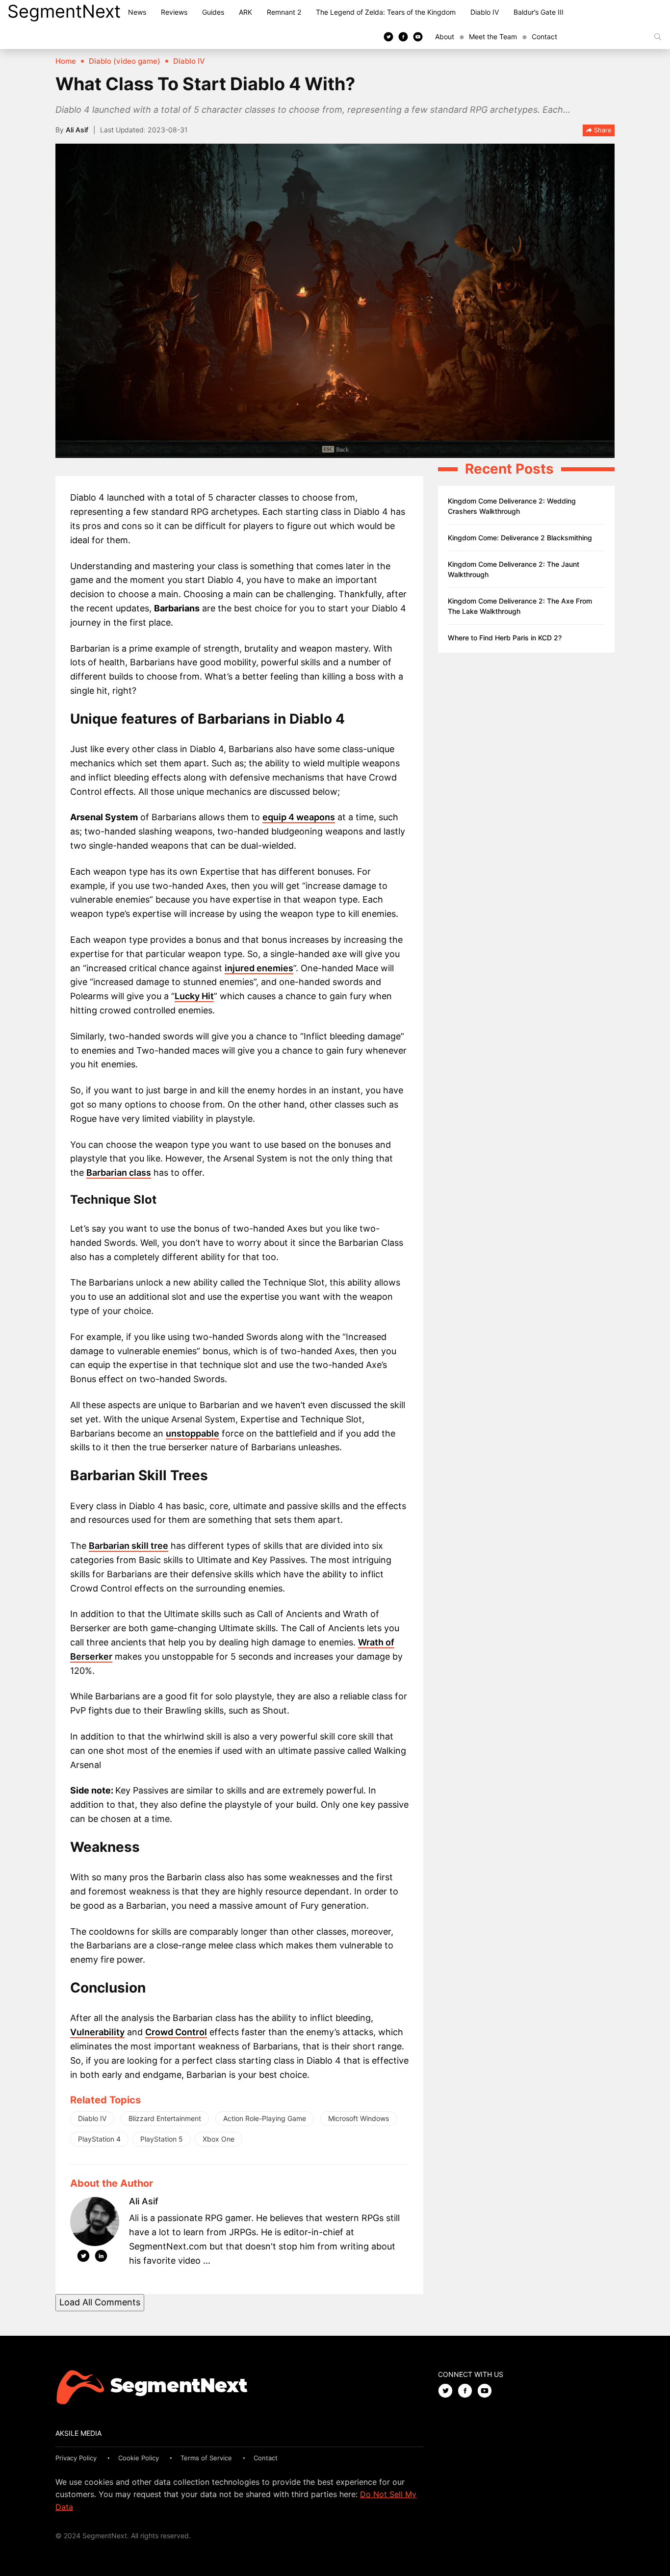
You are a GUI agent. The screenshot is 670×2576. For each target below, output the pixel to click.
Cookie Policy (139, 2458)
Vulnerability (97, 2032)
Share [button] (602, 130)
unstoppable (193, 1433)
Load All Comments (100, 2302)
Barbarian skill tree (129, 1546)
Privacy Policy (76, 2458)
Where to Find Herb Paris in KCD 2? (505, 638)
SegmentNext (64, 11)
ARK (245, 12)
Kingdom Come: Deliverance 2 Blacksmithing (520, 538)
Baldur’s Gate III (539, 12)
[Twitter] (388, 36)
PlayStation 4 (99, 2139)
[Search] (658, 37)
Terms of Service (206, 2458)
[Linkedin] (101, 2258)
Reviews (174, 12)
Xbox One (219, 2139)
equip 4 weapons (299, 817)
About (445, 37)
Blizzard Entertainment (165, 2118)
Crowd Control (176, 2032)
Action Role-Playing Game (265, 2118)
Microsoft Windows (359, 2118)
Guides (213, 12)
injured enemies (259, 968)
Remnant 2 (284, 12)
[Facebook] (403, 36)
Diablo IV (485, 12)
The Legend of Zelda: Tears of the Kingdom (386, 12)
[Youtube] (418, 36)
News (137, 12)
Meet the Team (493, 37)
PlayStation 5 (162, 2139)
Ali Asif (77, 130)
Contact (544, 37)
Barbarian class (119, 1173)
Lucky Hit (194, 996)
